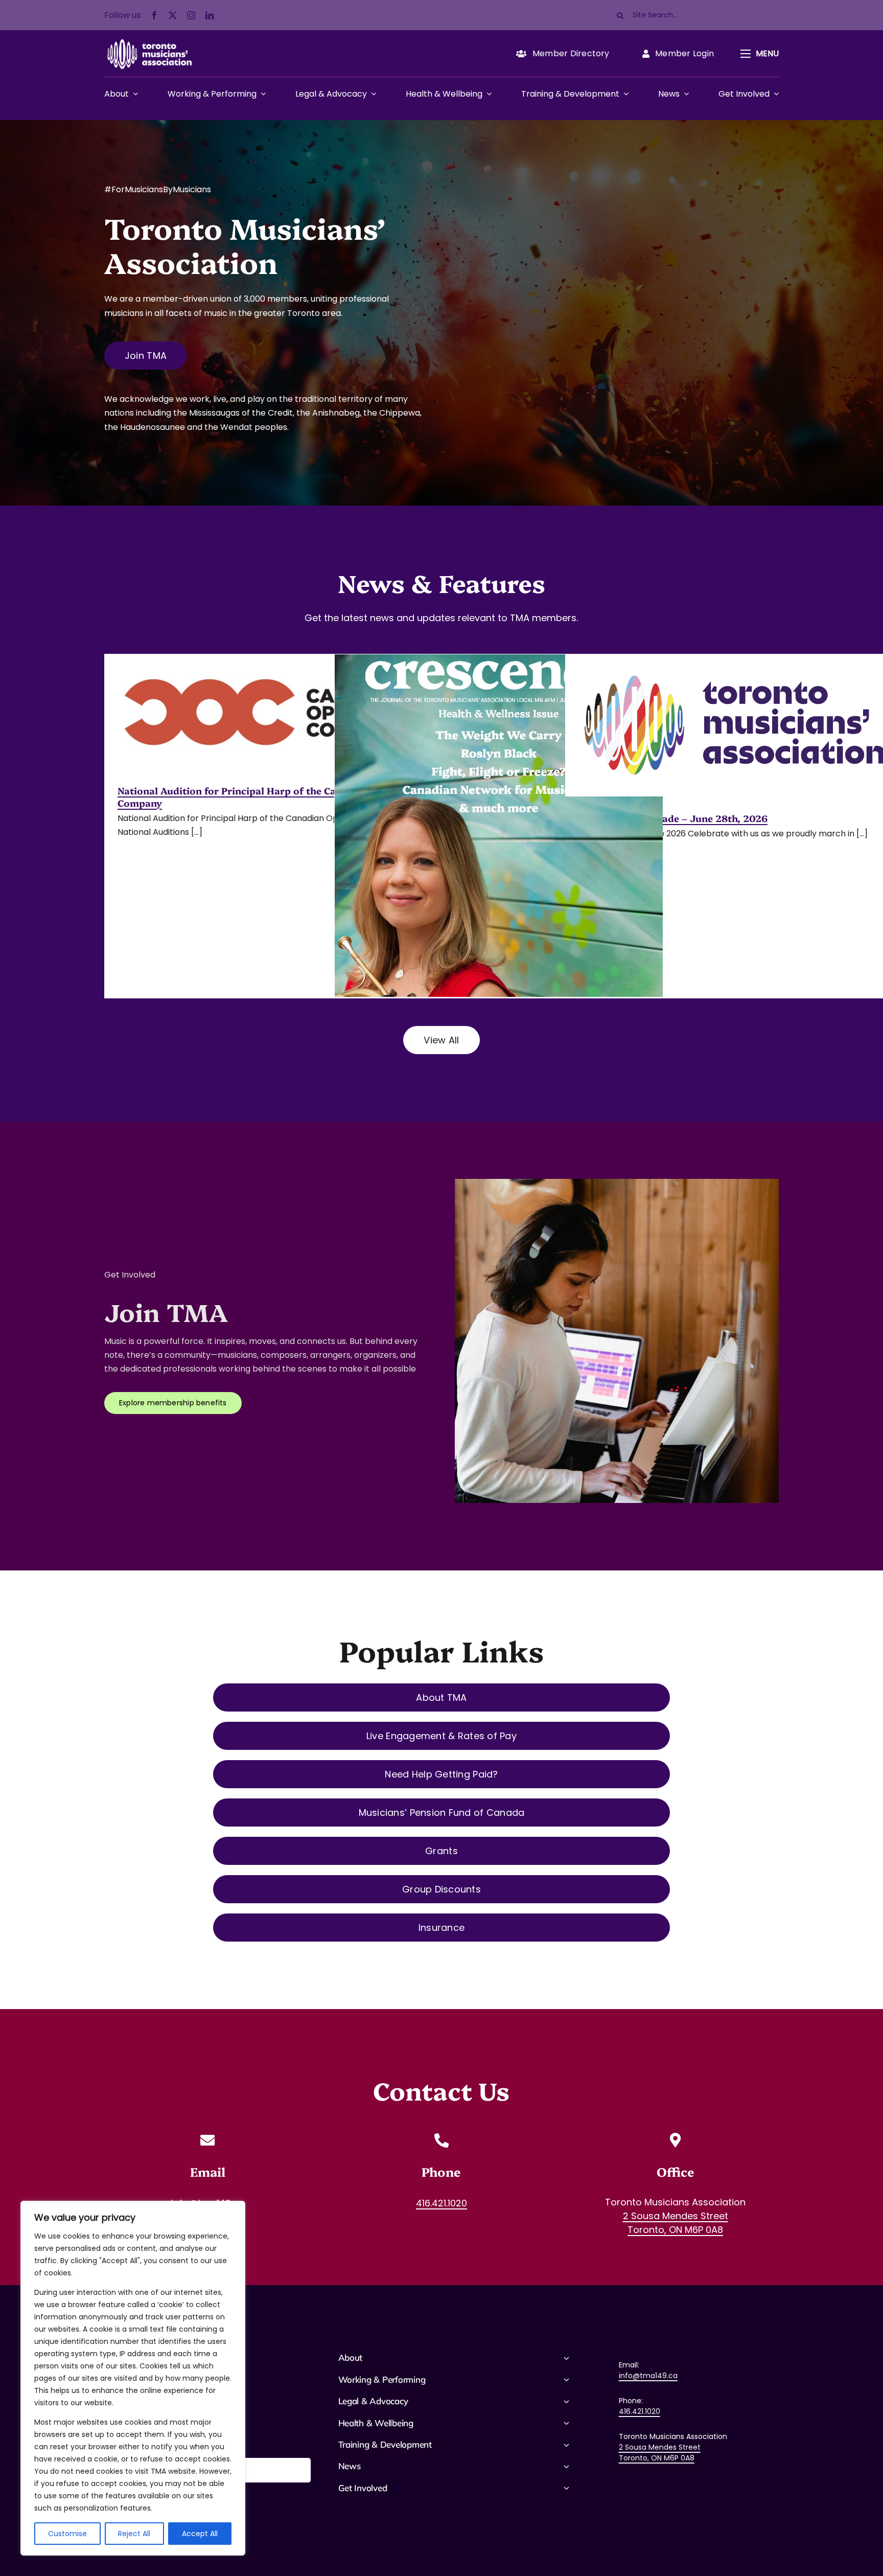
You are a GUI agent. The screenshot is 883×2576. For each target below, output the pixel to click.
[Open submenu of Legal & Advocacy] (371, 94)
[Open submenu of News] (684, 94)
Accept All (200, 2534)
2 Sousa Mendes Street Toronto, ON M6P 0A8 (660, 2453)
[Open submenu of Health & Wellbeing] (487, 94)
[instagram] (191, 15)
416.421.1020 (640, 2411)
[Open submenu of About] (133, 94)
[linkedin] (210, 15)
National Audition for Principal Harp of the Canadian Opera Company (259, 796)
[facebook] (154, 15)
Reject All (134, 2534)
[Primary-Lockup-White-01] (149, 38)
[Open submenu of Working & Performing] (261, 94)
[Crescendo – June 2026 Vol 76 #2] (499, 867)
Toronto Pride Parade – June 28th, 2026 (673, 818)
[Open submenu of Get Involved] (774, 94)
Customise (67, 2534)
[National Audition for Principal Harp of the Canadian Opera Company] (269, 712)
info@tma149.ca (648, 2376)
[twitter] (173, 15)
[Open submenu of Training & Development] (624, 94)
